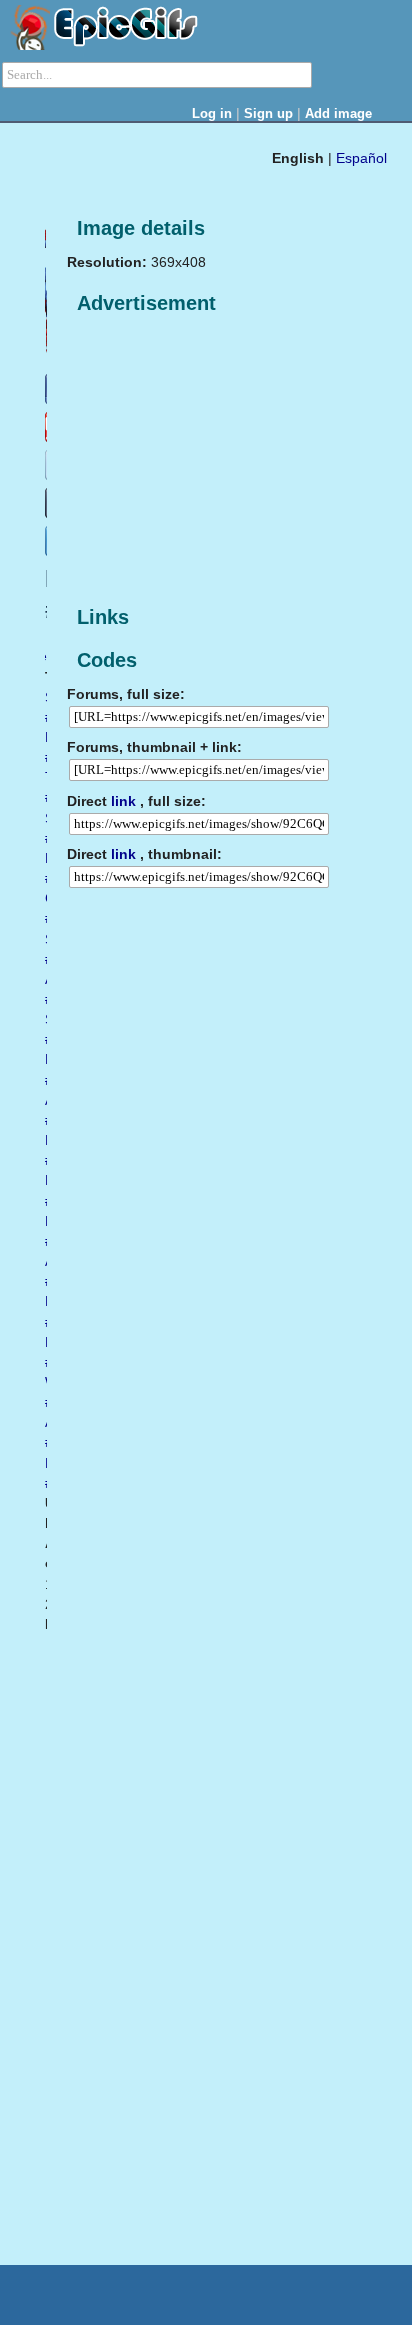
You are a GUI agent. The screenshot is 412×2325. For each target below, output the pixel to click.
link (123, 801)
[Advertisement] (217, 461)
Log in (212, 113)
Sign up (268, 113)
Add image (338, 113)
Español (361, 158)
